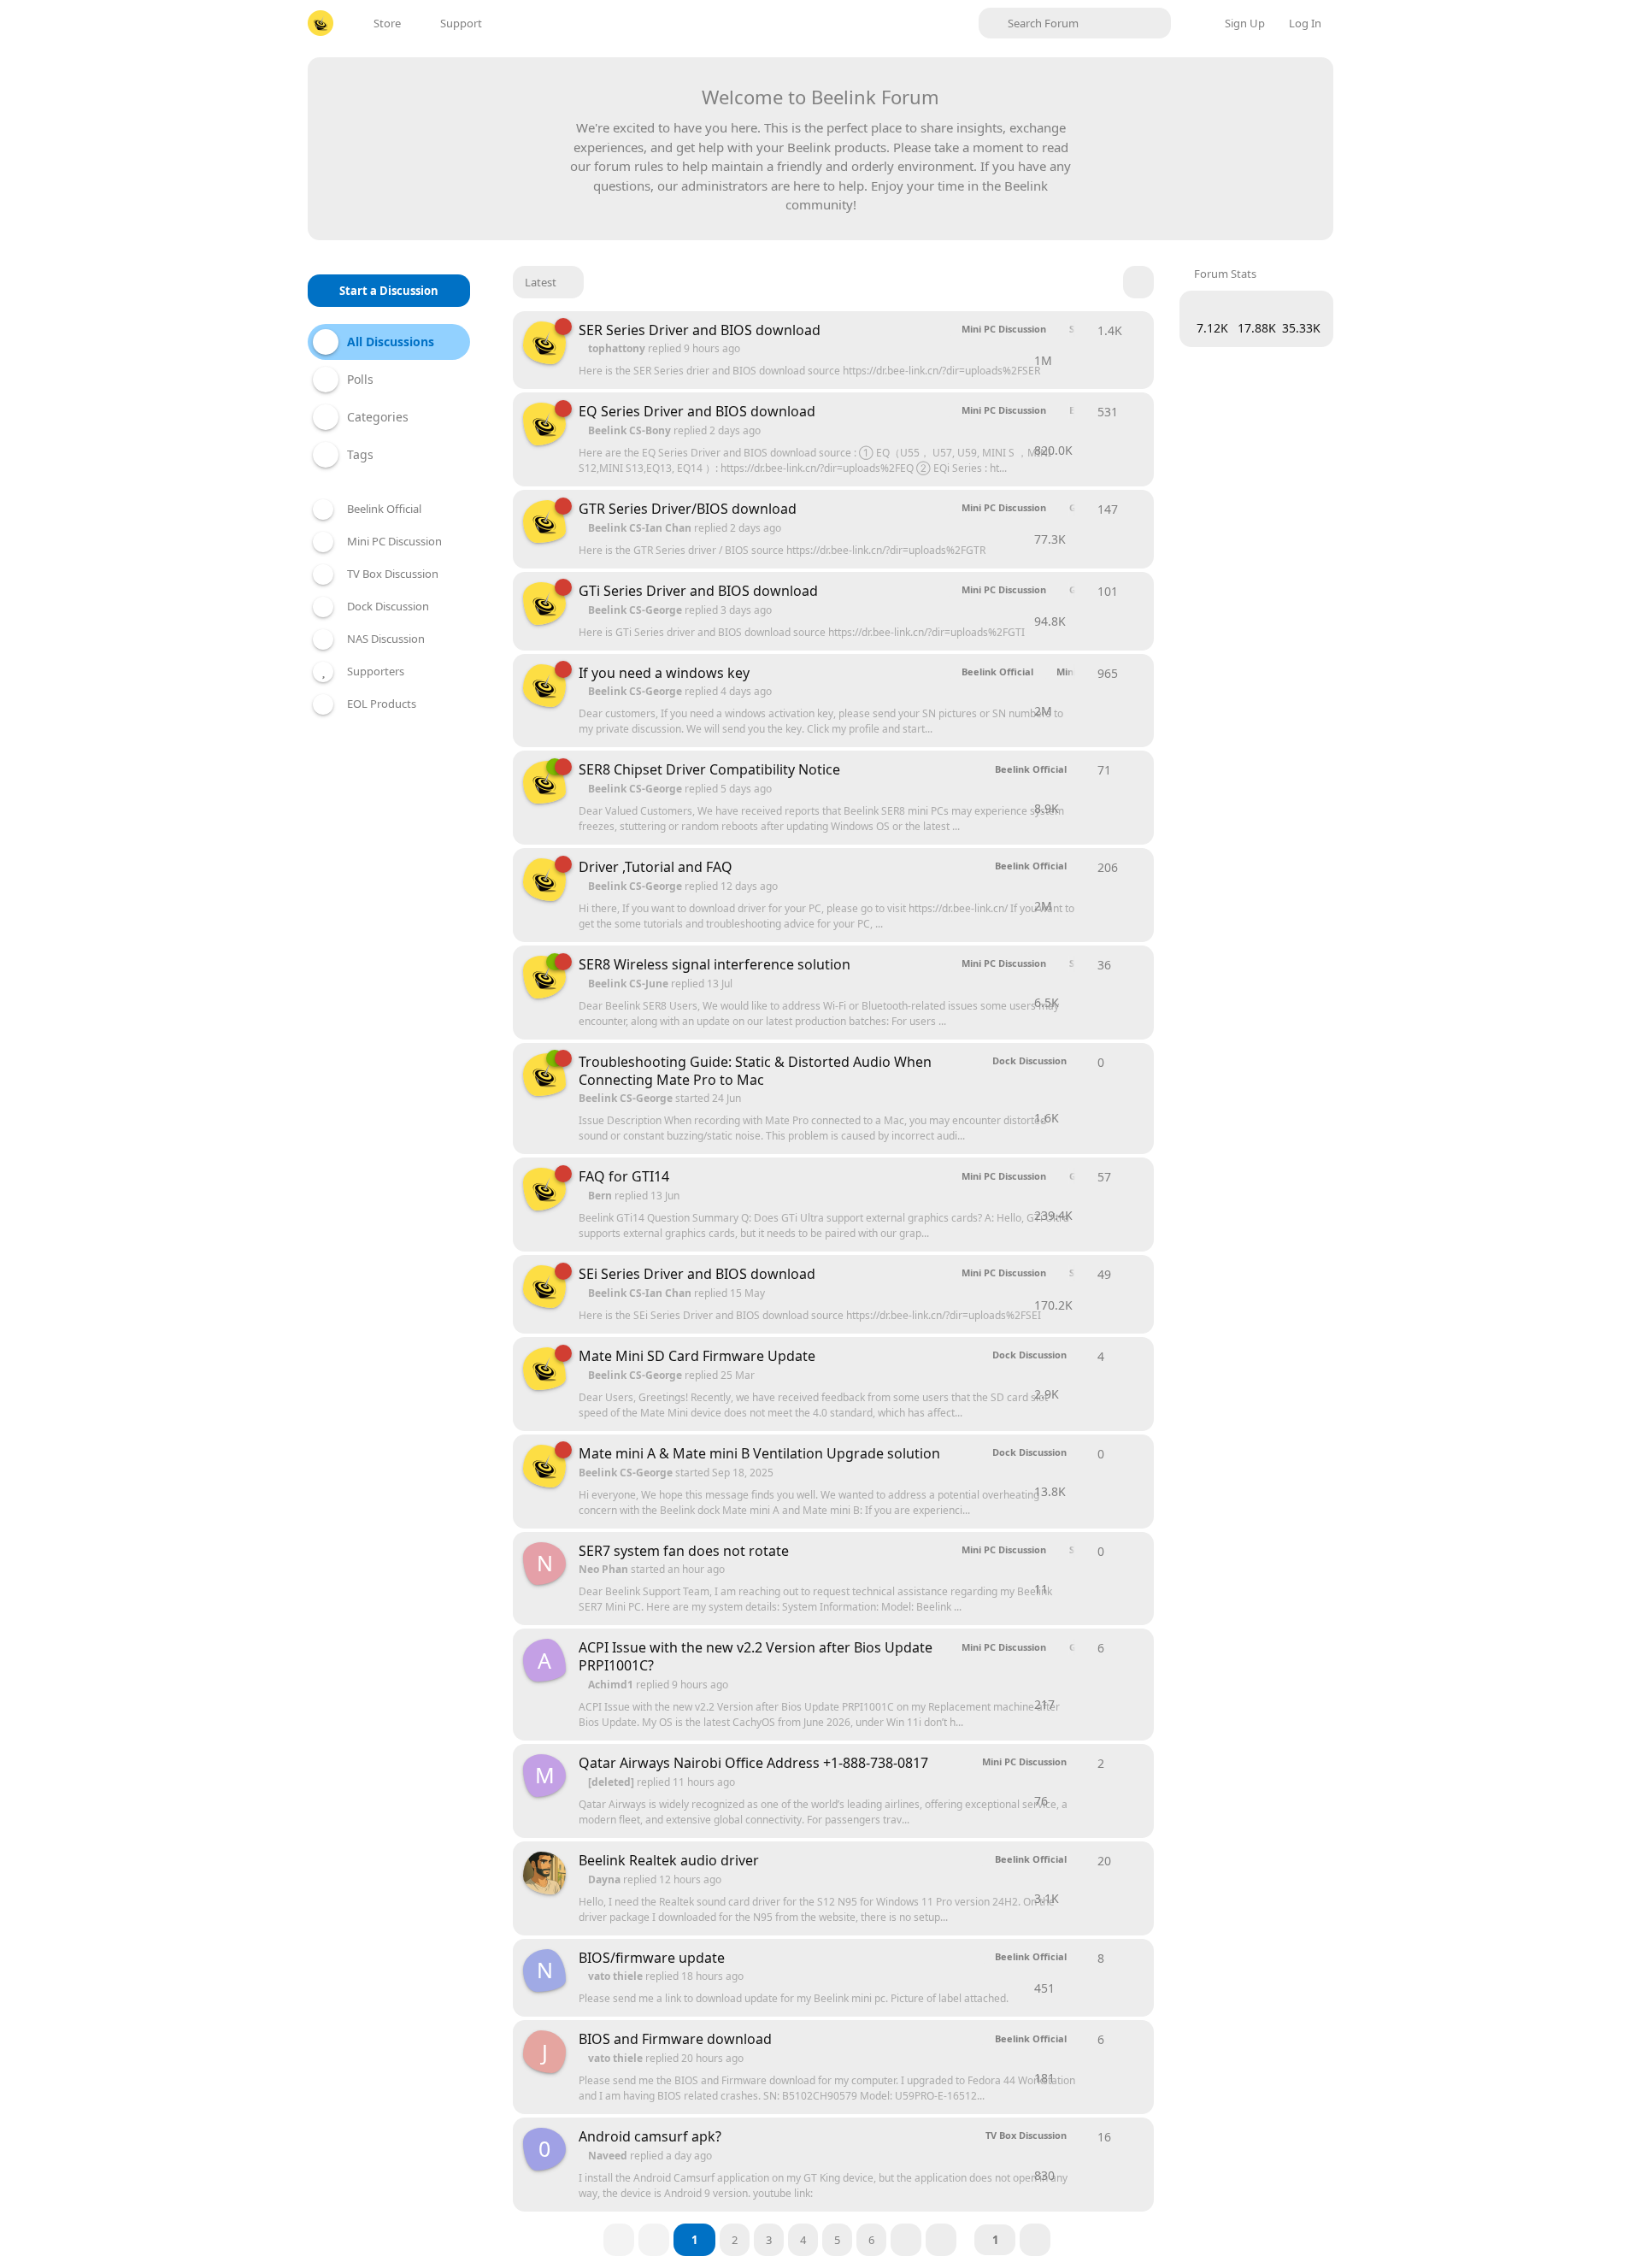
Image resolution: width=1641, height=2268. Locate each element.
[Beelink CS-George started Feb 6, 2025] (544, 686)
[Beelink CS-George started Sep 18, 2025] (544, 1369)
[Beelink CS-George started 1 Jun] (544, 782)
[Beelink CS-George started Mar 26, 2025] (544, 343)
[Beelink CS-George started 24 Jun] (544, 1075)
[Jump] (1035, 2240)
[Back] (654, 2240)
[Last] (941, 2240)
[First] (619, 2240)
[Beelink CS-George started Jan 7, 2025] (544, 1189)
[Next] (906, 2240)
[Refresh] (1138, 282)
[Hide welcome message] (1292, 91)
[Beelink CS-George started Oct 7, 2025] (544, 977)
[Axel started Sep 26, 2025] (544, 1873)
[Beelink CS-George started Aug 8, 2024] (544, 880)
